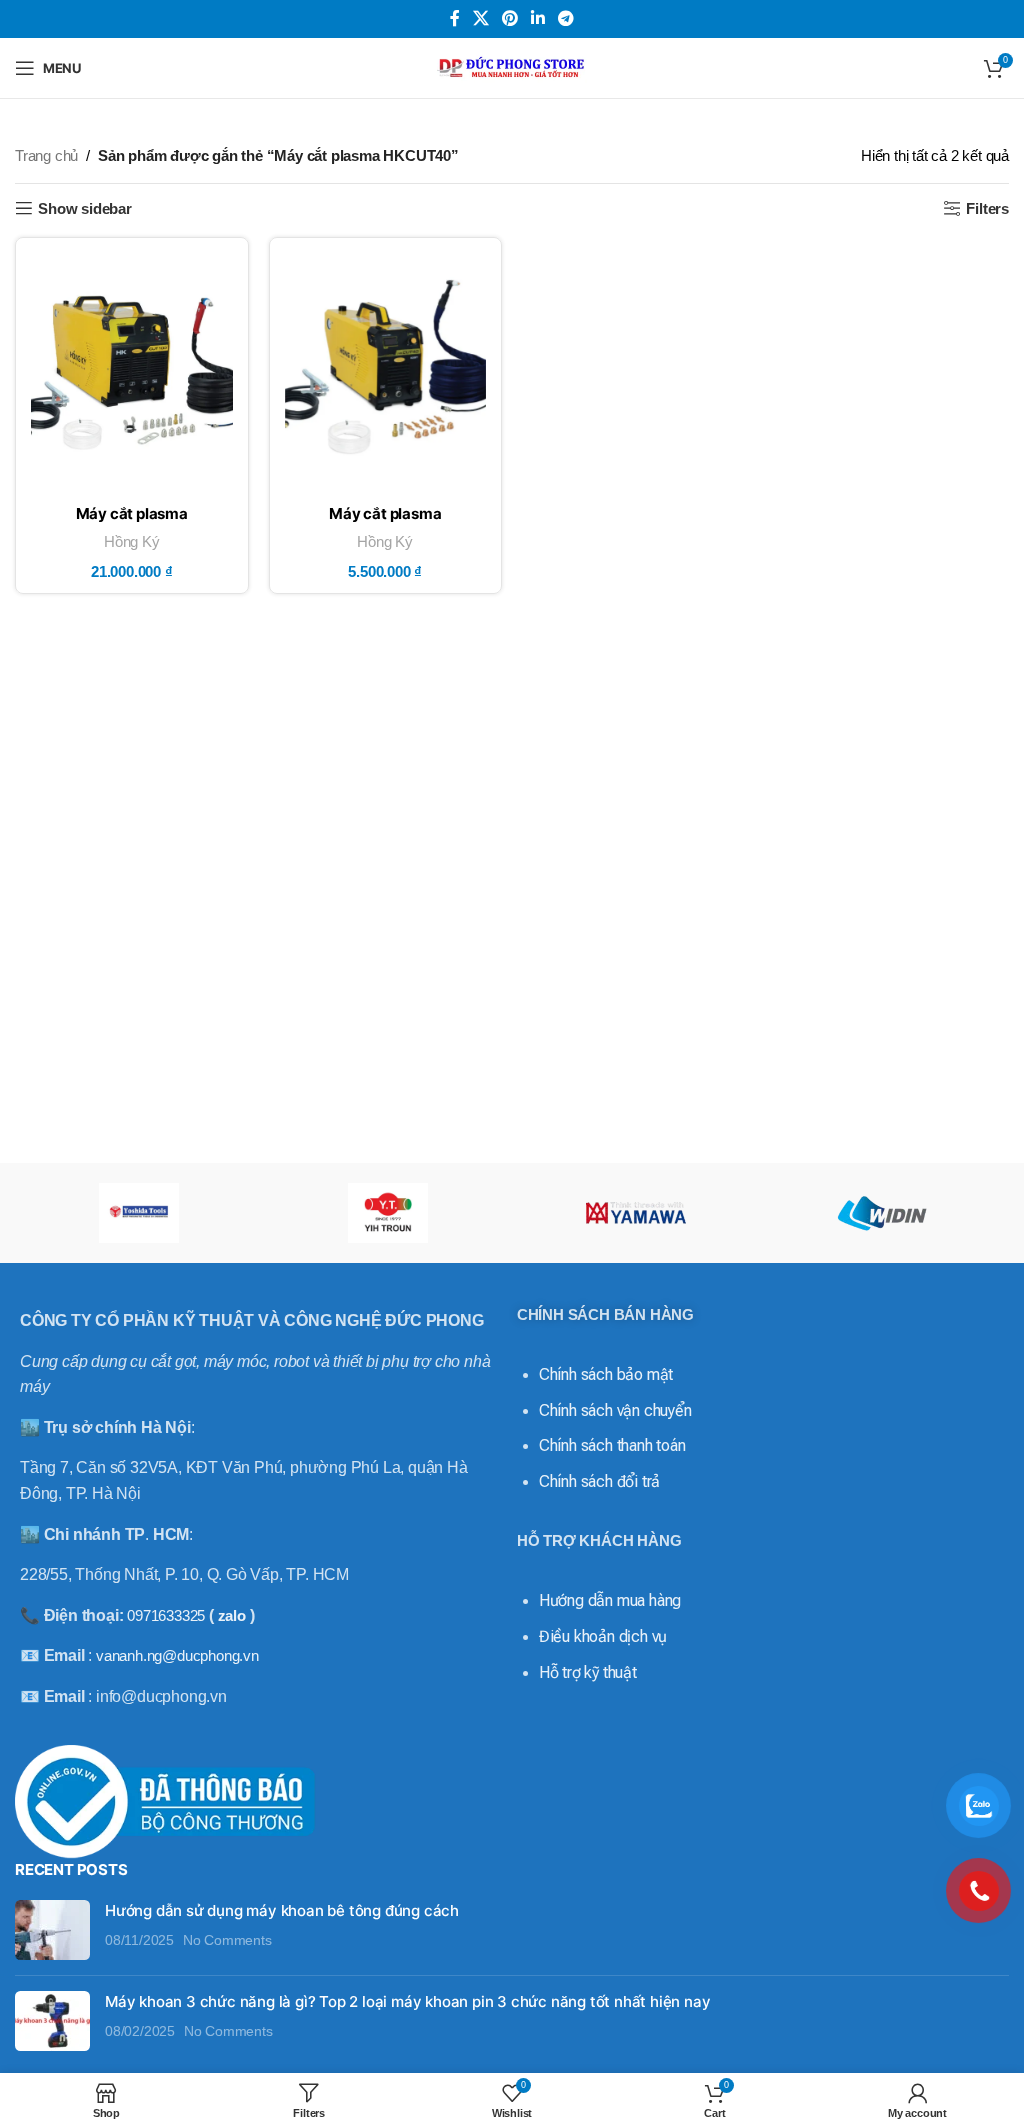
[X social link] (480, 18)
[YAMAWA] (636, 1213)
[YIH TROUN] (388, 1213)
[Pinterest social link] (509, 18)
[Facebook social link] (454, 18)
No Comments (227, 1940)
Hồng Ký (132, 541)
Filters (987, 208)
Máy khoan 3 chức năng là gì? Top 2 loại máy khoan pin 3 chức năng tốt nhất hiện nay (407, 2001)
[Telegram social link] (566, 18)
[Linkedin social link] (538, 18)
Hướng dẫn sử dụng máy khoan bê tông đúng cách (282, 1910)
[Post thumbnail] (52, 1930)
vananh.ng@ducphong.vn (177, 1655)
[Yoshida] (139, 1213)
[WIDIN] (884, 1213)
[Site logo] (512, 66)
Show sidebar (85, 208)
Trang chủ (46, 155)
